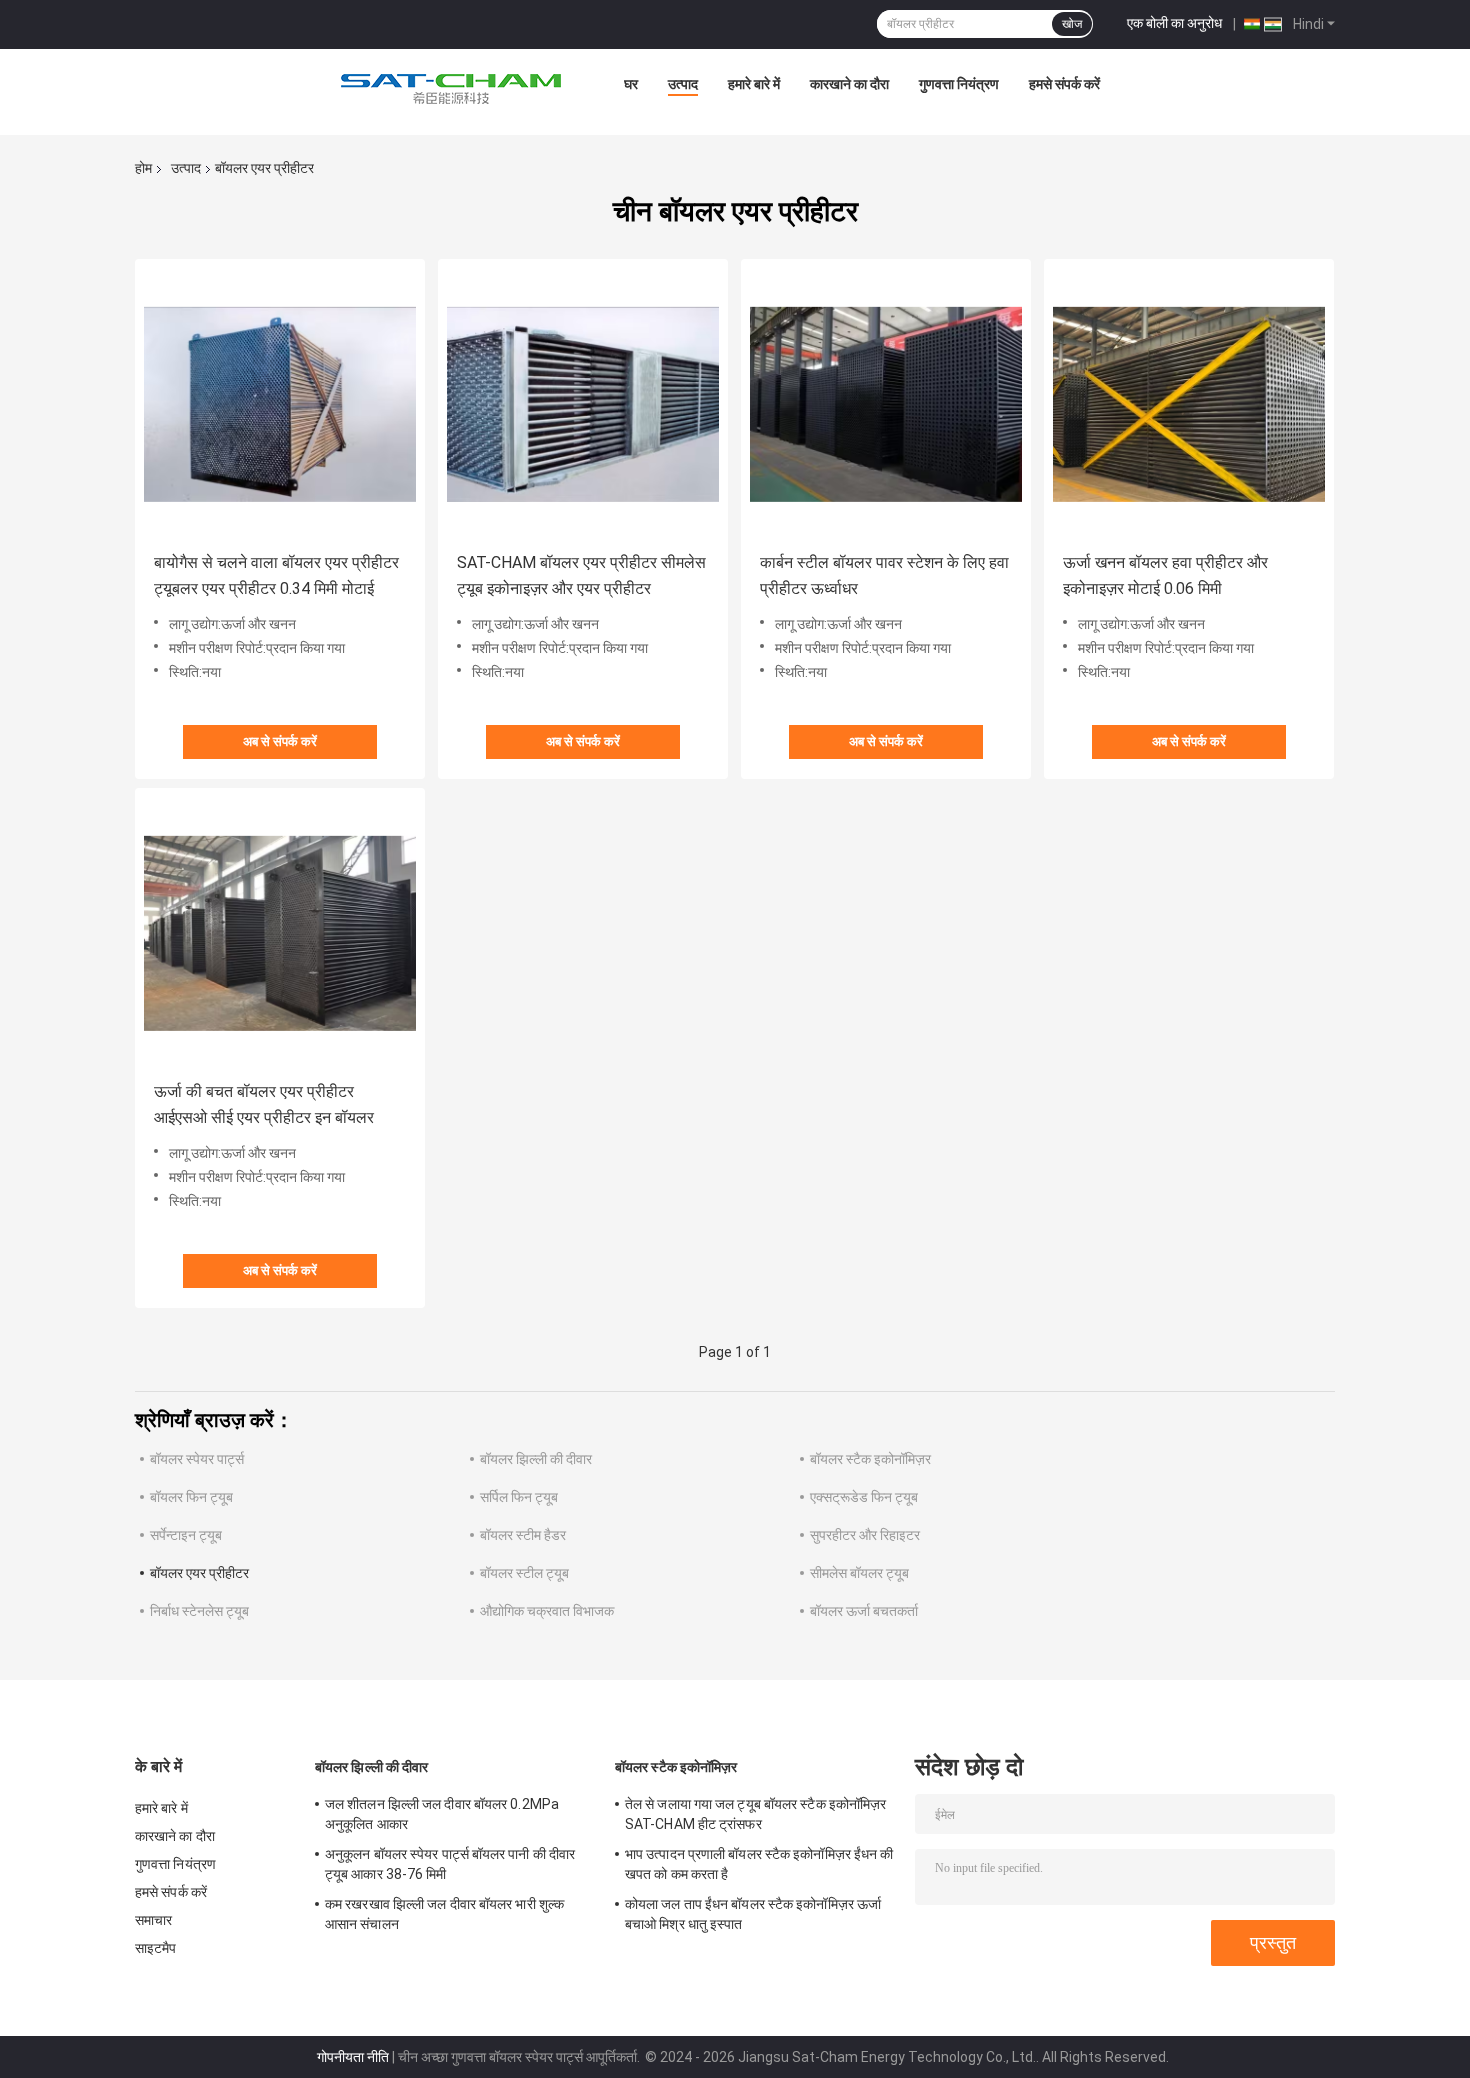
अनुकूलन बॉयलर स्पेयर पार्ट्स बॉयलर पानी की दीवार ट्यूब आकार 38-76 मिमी (450, 1864)
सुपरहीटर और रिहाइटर (865, 1535)
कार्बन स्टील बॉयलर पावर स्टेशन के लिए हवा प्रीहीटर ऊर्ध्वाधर (884, 575)
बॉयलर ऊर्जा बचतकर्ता (864, 1611)
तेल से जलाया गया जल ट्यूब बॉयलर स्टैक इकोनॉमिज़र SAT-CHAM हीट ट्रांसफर (755, 1814)
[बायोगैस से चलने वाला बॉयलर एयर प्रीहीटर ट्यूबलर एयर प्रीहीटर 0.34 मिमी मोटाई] (280, 404)
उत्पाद (683, 84)
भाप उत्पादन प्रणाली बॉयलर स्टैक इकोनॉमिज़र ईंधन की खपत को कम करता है (759, 1864)
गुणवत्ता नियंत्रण (959, 84)
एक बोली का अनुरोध (1174, 23)
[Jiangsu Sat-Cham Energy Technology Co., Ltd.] (451, 89)
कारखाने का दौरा (849, 84)
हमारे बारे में (754, 84)
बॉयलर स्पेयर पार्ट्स (197, 1459)
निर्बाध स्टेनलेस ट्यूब (199, 1611)
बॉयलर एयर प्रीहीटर (199, 1573)
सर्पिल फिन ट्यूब (519, 1497)
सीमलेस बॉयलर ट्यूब (859, 1573)
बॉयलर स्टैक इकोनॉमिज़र (870, 1459)
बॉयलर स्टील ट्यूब (524, 1573)
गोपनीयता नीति (353, 2057)
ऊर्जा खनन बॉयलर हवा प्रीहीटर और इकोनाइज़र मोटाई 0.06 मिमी (1165, 575)
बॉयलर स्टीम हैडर (523, 1535)
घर (631, 84)
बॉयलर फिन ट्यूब (191, 1497)
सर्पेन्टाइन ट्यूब (186, 1535)
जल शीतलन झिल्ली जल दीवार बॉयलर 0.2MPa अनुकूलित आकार (442, 1814)
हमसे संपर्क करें (1064, 84)
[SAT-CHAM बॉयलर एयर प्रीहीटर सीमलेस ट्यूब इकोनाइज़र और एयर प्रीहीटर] (583, 404)
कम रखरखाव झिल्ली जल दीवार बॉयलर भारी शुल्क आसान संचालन (444, 1914)
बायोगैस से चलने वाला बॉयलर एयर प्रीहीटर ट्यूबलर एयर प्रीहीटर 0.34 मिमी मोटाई (276, 575)
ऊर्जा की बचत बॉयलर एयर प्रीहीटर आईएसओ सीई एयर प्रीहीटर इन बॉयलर (264, 1104)
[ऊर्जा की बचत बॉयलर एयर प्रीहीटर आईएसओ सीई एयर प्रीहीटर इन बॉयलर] (280, 933)
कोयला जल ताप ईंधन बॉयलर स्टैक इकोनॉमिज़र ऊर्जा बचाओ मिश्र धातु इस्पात (753, 1914)
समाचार (153, 1920)
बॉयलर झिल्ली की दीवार (536, 1459)
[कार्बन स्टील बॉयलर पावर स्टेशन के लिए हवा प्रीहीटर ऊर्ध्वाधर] (886, 404)
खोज (1072, 24)
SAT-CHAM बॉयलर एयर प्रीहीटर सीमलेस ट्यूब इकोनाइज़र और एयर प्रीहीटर (581, 575)
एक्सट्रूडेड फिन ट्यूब (864, 1497)
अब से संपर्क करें (280, 741)
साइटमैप (156, 1948)
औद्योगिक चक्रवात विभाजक (547, 1611)
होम (143, 168)
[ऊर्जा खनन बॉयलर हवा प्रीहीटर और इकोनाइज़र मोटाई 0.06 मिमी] (1189, 404)
